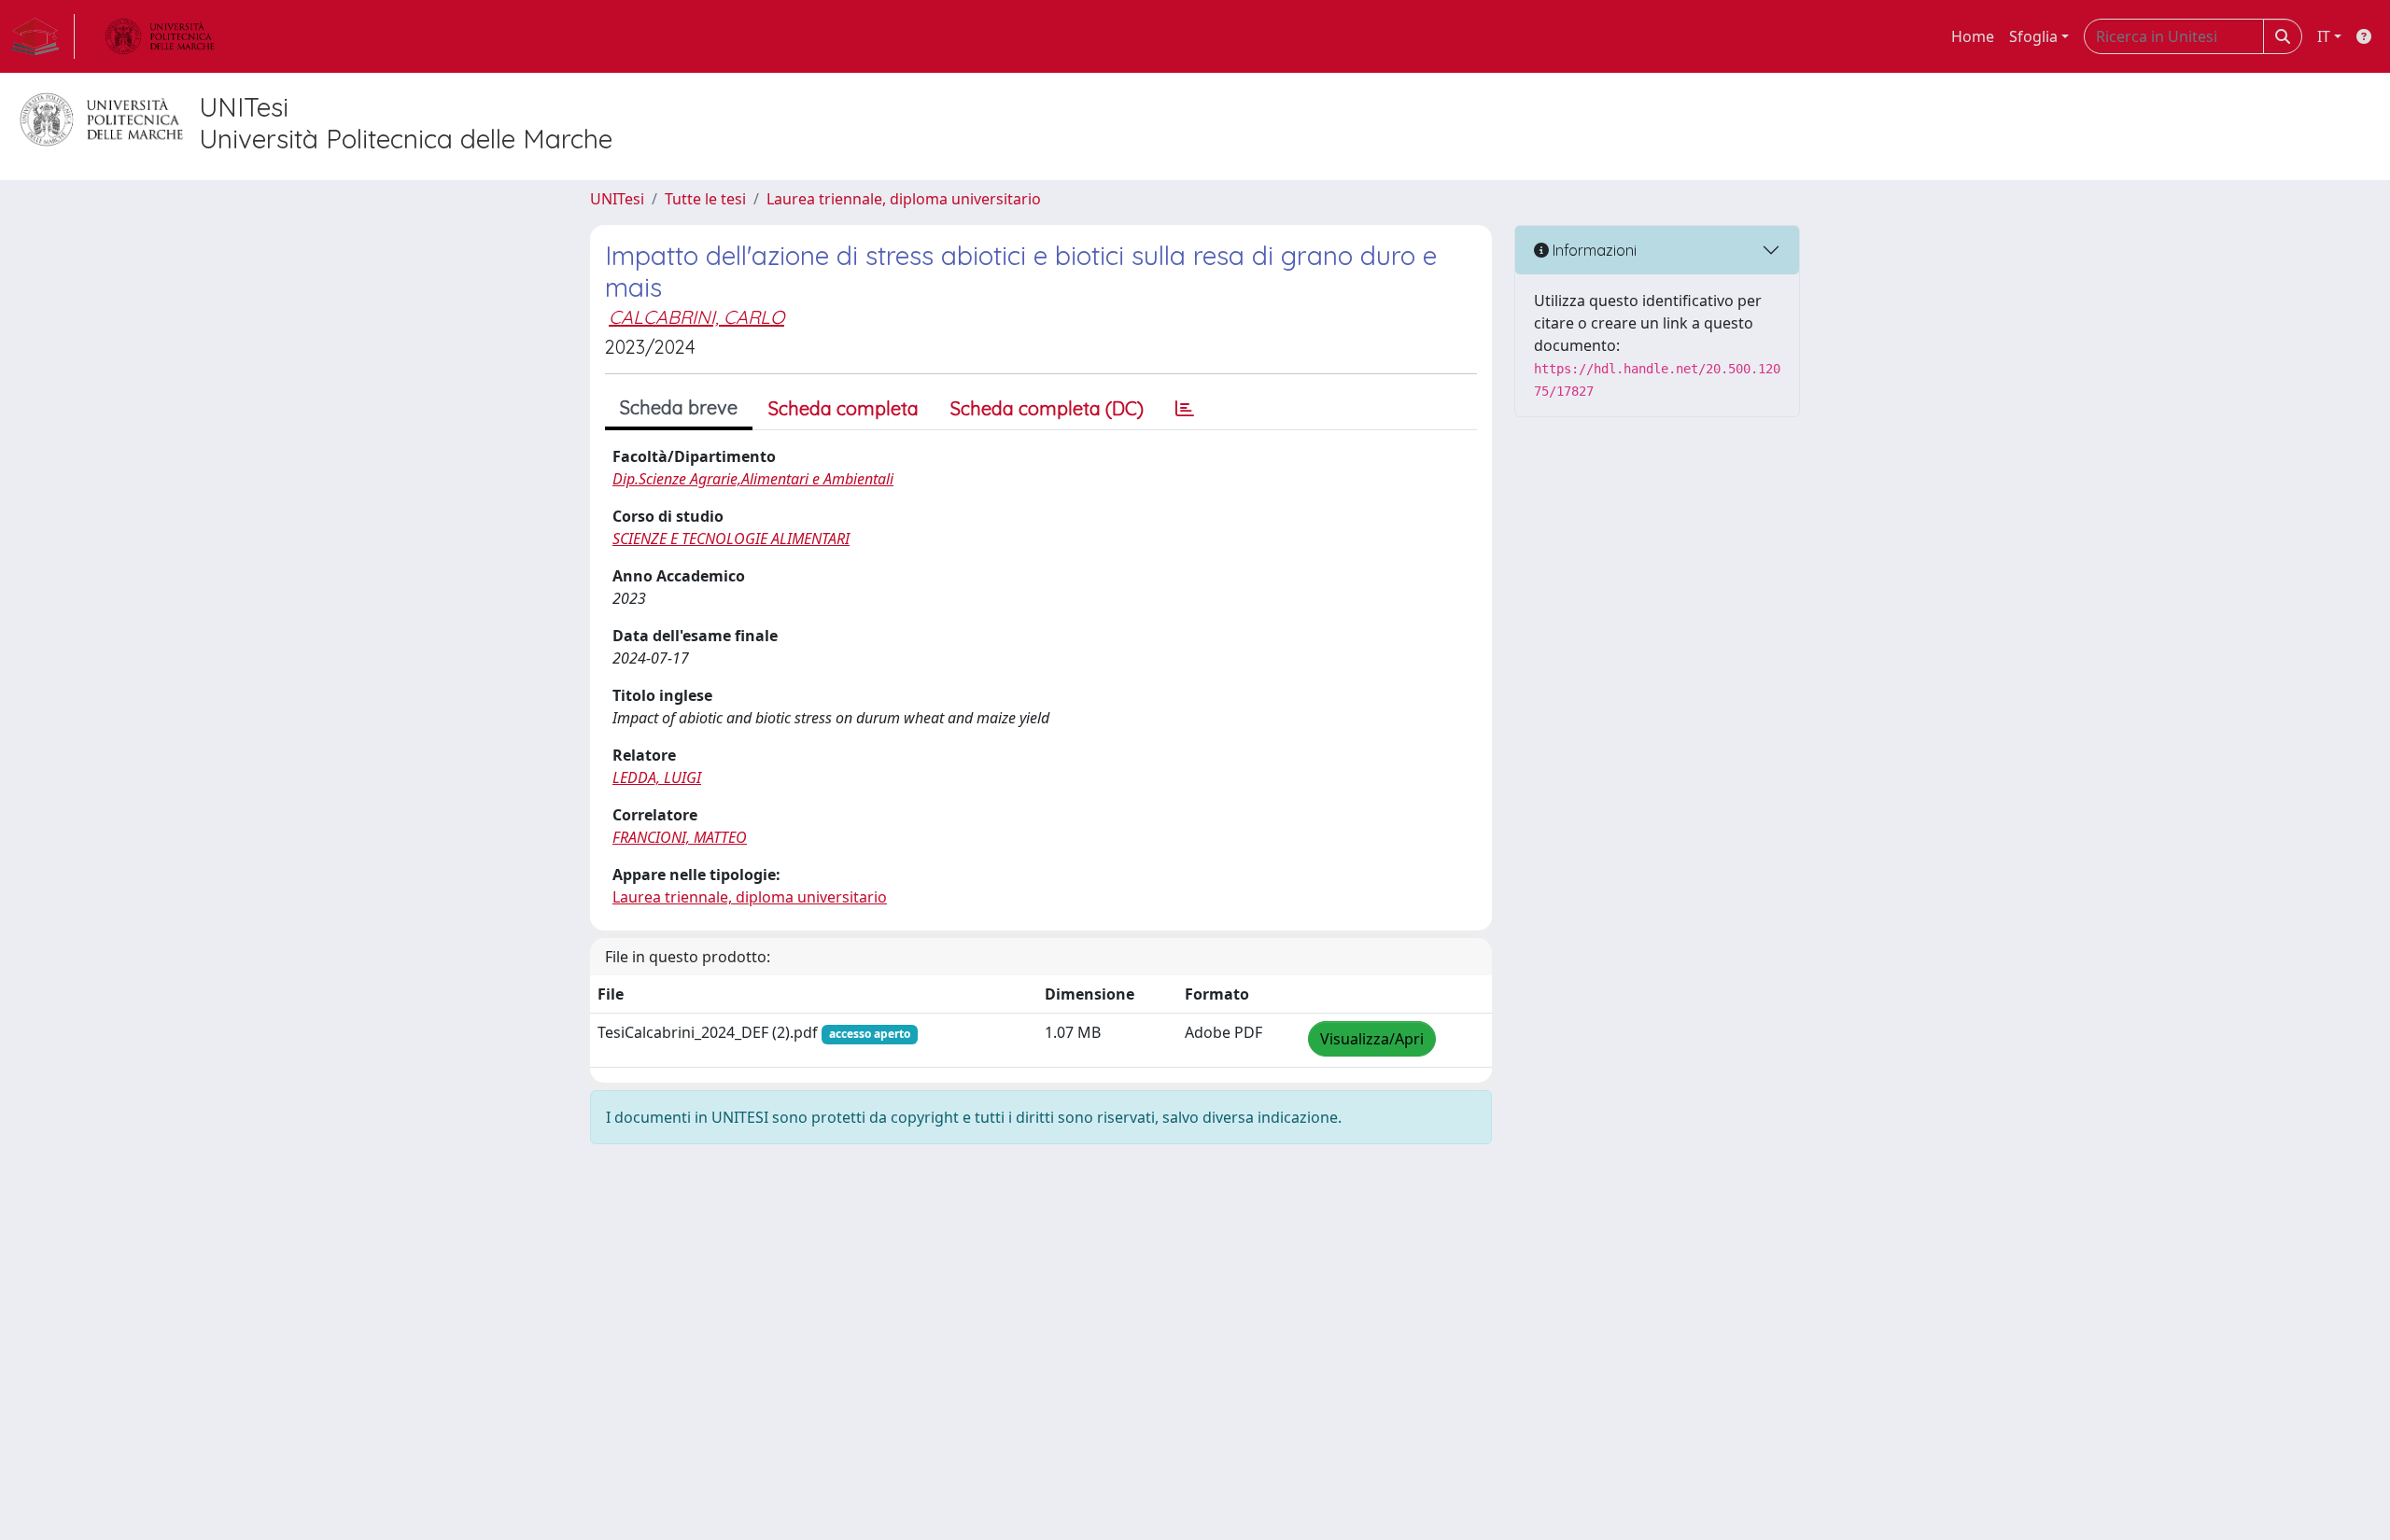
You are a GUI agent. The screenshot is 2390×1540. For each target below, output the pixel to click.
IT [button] (2324, 36)
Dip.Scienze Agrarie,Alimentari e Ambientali (753, 479)
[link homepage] (43, 36)
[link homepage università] (160, 36)
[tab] (1185, 409)
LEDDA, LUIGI (657, 777)
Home (1973, 36)
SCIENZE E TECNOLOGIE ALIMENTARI (731, 539)
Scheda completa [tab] (844, 408)
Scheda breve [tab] (679, 407)
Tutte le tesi (705, 199)
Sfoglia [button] (2033, 36)
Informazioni (1593, 250)
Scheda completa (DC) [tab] (1047, 408)
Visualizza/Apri (1372, 1039)
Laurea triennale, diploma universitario (904, 199)
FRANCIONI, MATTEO (680, 837)
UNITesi (617, 199)
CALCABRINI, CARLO (696, 317)
